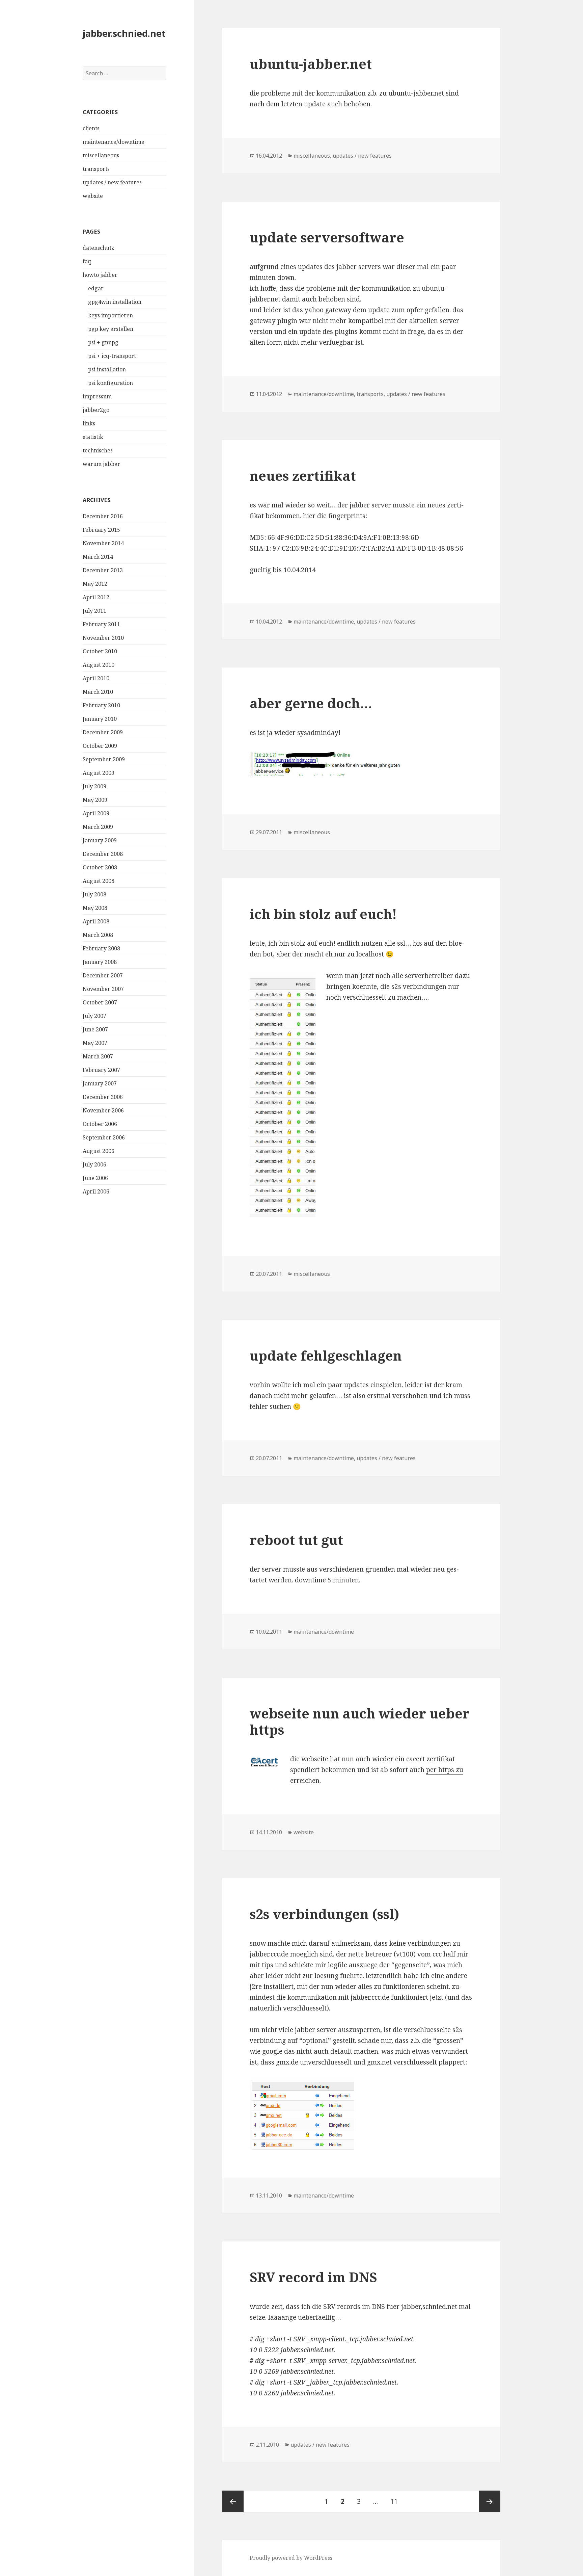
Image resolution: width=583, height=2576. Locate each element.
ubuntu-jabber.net (311, 64)
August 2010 (99, 665)
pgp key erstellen (111, 329)
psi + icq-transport (112, 356)
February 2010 (101, 705)
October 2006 (100, 1124)
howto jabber (100, 275)
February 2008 (101, 948)
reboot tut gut (296, 1540)
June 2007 (95, 1029)
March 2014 (98, 557)
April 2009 (96, 813)
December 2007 (103, 975)
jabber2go (96, 410)
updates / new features (112, 182)
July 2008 (94, 894)
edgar (96, 288)
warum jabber (101, 464)
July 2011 (94, 611)
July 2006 (94, 1164)
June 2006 (95, 1178)
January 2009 (100, 840)
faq (87, 261)
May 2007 (95, 1043)
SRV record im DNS (313, 2277)
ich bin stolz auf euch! (323, 914)
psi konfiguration (110, 383)
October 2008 (100, 867)
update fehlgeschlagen (326, 1355)
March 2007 (98, 1056)
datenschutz (98, 248)
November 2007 (103, 989)
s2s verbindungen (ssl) (324, 1914)
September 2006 (104, 1137)
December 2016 (103, 516)
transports (96, 169)
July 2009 (94, 786)
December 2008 (103, 854)
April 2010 (96, 678)
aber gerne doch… (311, 703)
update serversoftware (327, 237)
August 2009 (99, 773)
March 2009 (98, 827)
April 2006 (96, 1191)
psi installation (107, 369)
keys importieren (110, 315)
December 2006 (103, 1097)
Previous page (233, 2501)
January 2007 (100, 1083)
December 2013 (103, 570)
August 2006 (99, 1151)
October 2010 (100, 651)
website (93, 196)
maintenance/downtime (114, 142)
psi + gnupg (103, 342)
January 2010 (100, 719)
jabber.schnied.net (124, 33)
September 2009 (104, 759)
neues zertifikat (303, 476)
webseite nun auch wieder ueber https (360, 1721)
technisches (98, 450)
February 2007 (101, 1070)
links (89, 423)
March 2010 (98, 692)
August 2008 (99, 881)
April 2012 (96, 597)
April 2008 (96, 921)
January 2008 (100, 962)
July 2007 (94, 1016)
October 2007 (100, 1002)
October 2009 (100, 746)
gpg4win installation (115, 302)
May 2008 (95, 908)
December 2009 (103, 732)
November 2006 (103, 1110)
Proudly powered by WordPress (291, 2558)
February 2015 (101, 530)
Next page (490, 2501)
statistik (93, 437)
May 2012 (95, 584)
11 (397, 2501)
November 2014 (103, 543)
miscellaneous (101, 155)
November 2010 (103, 638)
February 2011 (101, 624)
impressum (97, 396)
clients (91, 128)
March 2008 (98, 935)
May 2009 (95, 800)
